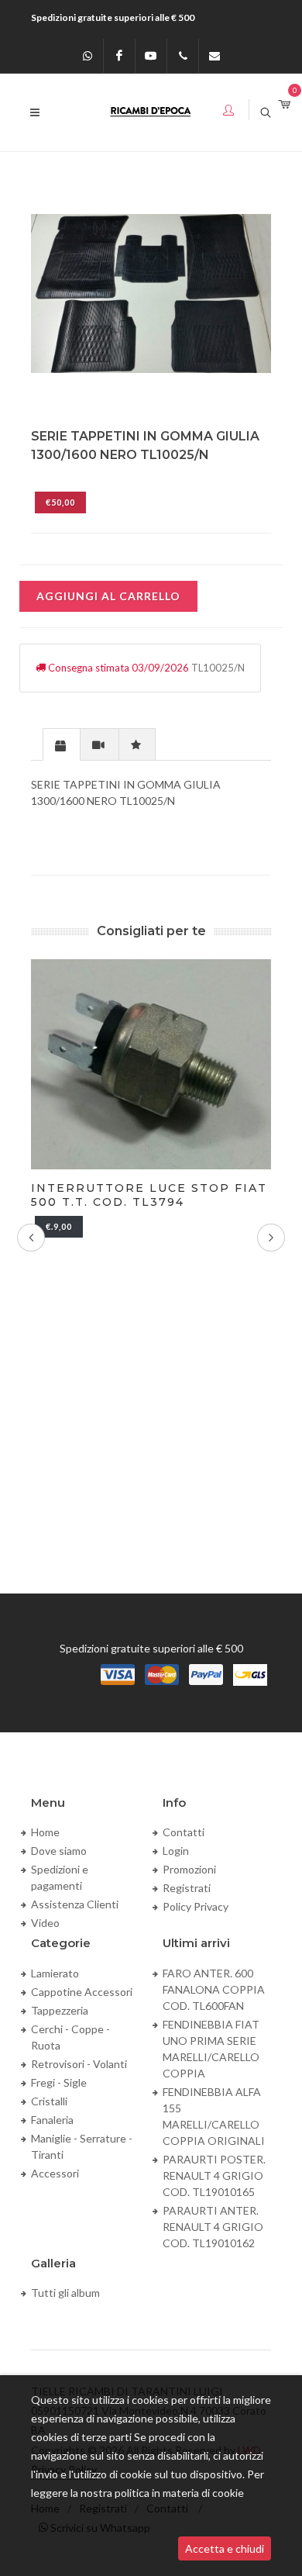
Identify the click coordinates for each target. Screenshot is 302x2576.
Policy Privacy (196, 1906)
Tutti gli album (65, 2293)
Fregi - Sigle (59, 2082)
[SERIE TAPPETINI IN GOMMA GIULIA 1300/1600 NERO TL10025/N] (151, 294)
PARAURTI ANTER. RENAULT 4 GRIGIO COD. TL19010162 (213, 2227)
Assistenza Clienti (75, 1904)
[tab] (62, 744)
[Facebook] (119, 56)
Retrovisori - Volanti (79, 2064)
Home (45, 1832)
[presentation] (62, 745)
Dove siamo (59, 1851)
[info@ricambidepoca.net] (214, 56)
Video (45, 1923)
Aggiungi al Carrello (108, 596)
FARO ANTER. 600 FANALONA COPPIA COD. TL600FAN (214, 1989)
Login (176, 1851)
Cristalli (49, 2101)
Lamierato (55, 1973)
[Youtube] (151, 56)
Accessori (55, 2173)
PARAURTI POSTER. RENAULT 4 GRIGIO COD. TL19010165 (214, 2175)
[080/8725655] (183, 56)
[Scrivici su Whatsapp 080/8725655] (88, 56)
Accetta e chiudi (225, 2548)
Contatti (184, 1832)
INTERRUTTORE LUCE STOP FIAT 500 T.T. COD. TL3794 (149, 1195)
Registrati (187, 1888)
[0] (284, 105)
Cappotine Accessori (82, 1992)
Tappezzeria (60, 2010)
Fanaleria (52, 2120)
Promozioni (189, 1869)
